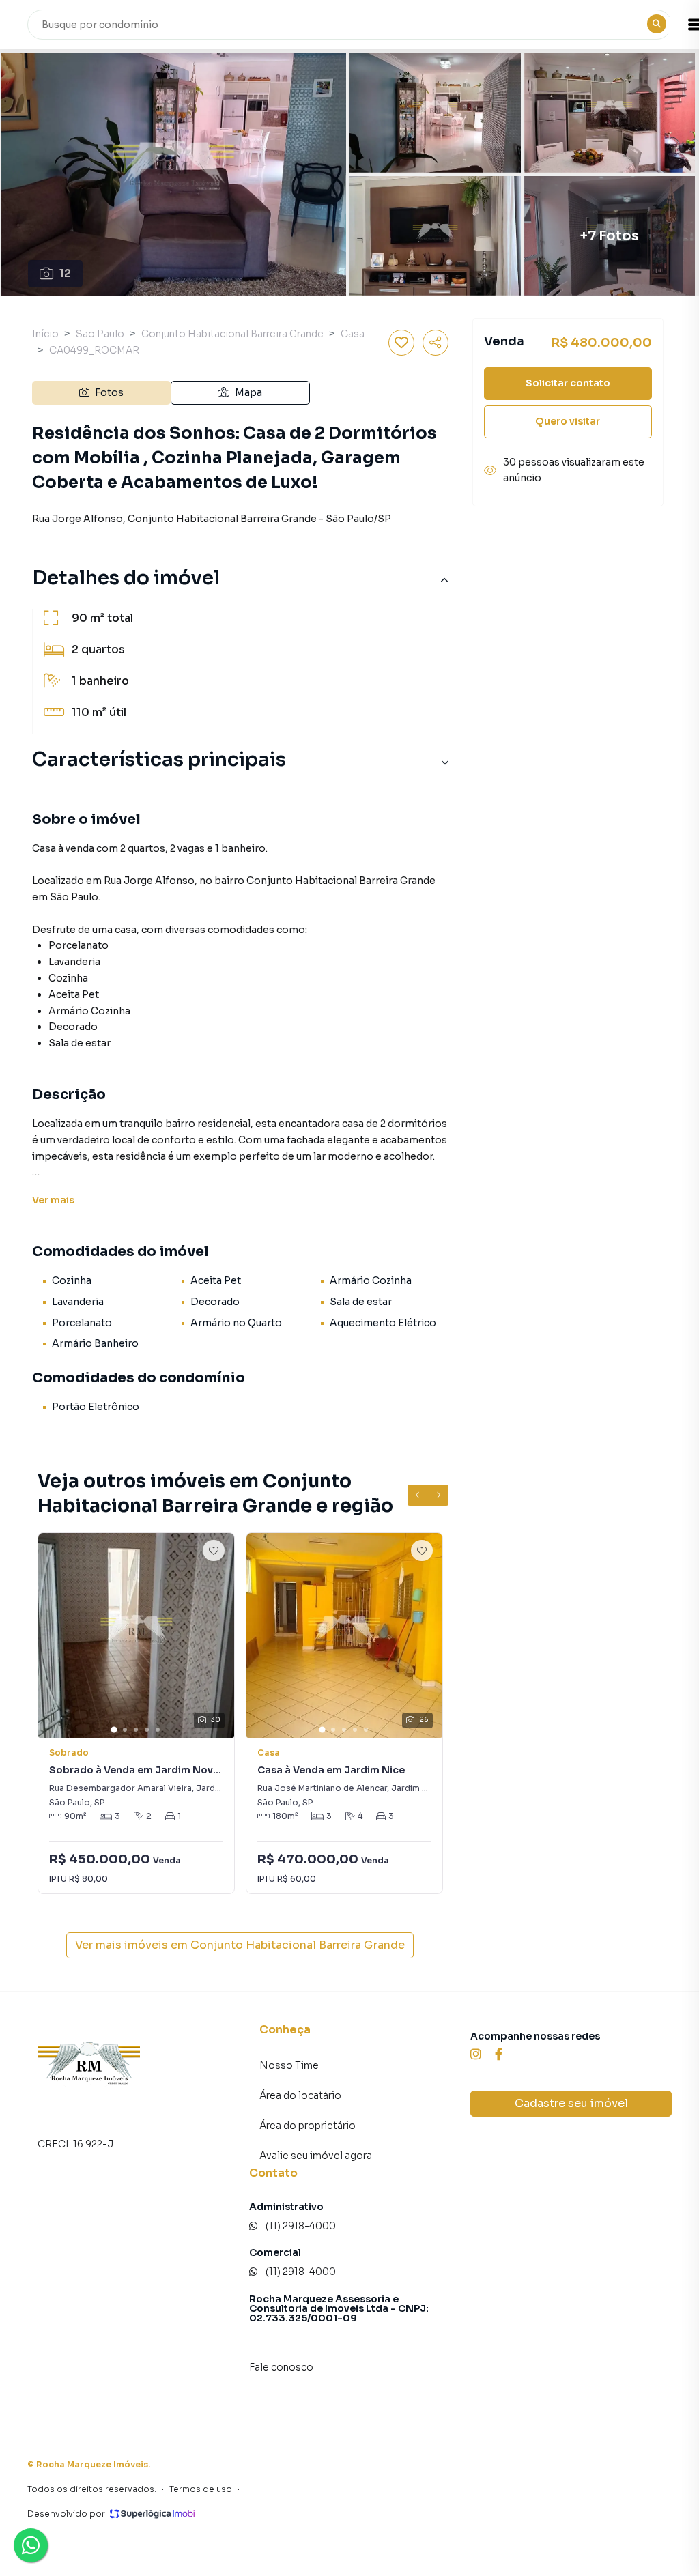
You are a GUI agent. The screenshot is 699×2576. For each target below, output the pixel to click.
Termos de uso (201, 2489)
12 (65, 273)
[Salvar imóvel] (401, 343)
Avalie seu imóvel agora (316, 2156)
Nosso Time (289, 2065)
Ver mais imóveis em (240, 1945)
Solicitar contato (568, 383)
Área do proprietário (308, 2126)
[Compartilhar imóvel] (436, 343)
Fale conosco (281, 2367)
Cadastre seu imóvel (571, 2103)
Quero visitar (568, 421)
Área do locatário (300, 2095)
